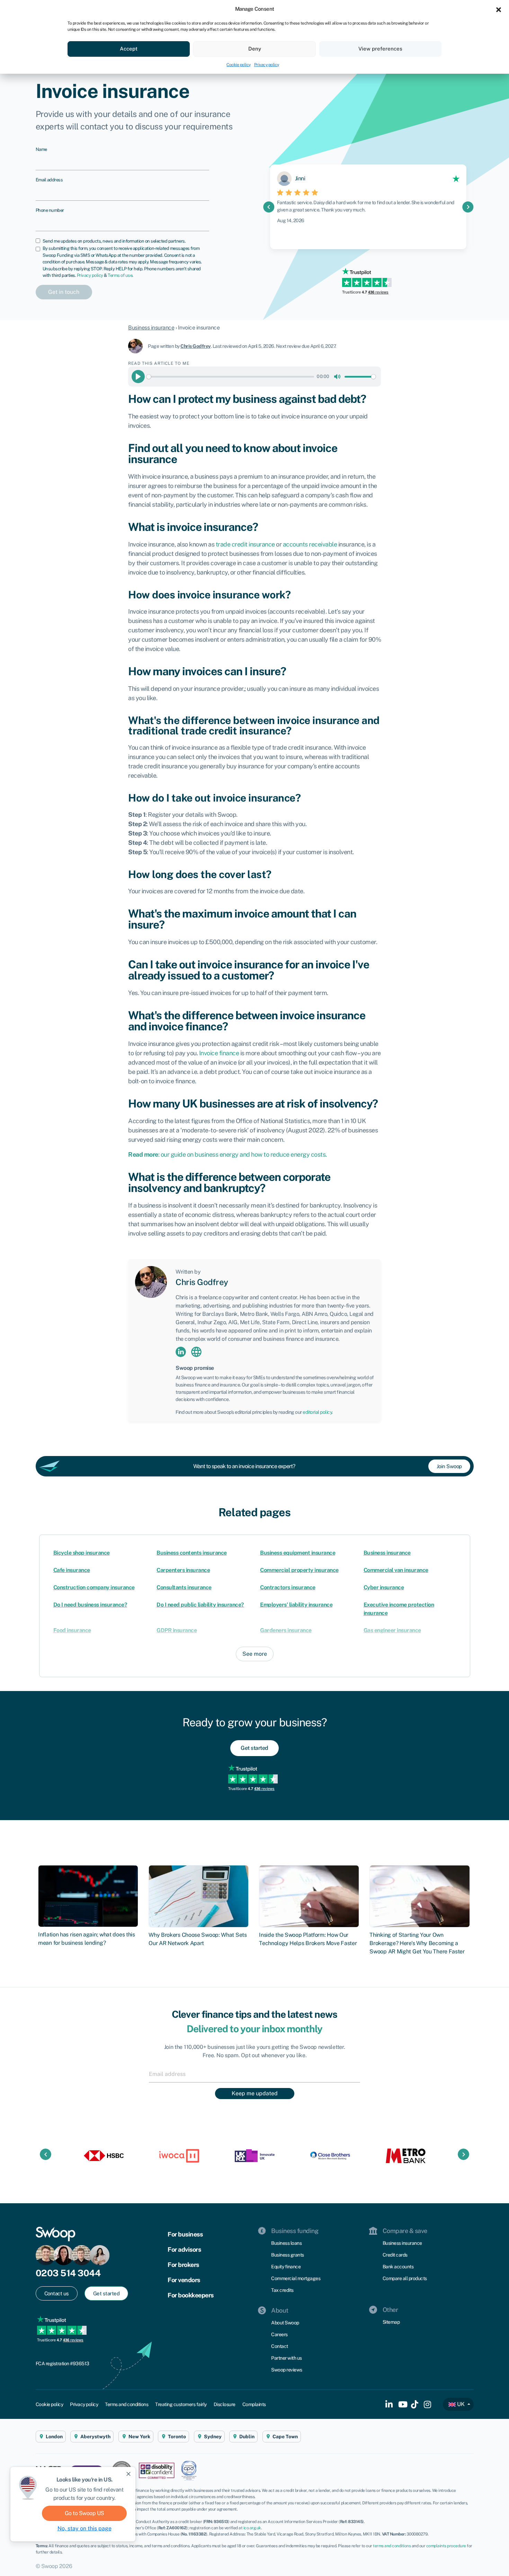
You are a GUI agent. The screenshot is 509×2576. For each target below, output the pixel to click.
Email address (49, 180)
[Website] (196, 1351)
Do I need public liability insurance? (200, 1605)
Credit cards (395, 2255)
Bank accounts (398, 2267)
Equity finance (286, 2267)
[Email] (254, 2074)
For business (185, 2234)
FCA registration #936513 (62, 2363)
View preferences (380, 49)
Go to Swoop (84, 2513)
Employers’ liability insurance (296, 1605)
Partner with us (287, 2358)
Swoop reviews (287, 2370)
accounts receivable (310, 544)
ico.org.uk (252, 2528)
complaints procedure (446, 2546)
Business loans (286, 2243)
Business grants (288, 2255)
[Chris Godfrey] (138, 346)
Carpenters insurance (183, 1570)
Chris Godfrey (196, 346)
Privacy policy (267, 65)
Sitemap (391, 2322)
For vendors (184, 2280)
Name (41, 149)
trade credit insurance (245, 544)
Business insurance (151, 328)
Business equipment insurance (298, 1553)
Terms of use (120, 275)
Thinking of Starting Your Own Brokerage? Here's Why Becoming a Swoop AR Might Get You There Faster (417, 1943)
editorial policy (317, 1412)
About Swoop (285, 2323)
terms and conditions (392, 2546)
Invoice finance (219, 1053)
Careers (279, 2334)
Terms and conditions (127, 2404)
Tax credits (282, 2290)
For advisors (184, 2249)
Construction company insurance (94, 1587)
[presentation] (269, 207)
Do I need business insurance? (90, 1605)
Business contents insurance (192, 1553)
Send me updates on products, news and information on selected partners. (114, 241)
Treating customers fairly (181, 2404)
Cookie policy (239, 65)
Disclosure (225, 2404)
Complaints (254, 2404)
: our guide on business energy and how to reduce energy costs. (227, 1154)
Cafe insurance (72, 1570)
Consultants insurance (184, 1587)
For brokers (183, 2265)
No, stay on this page (84, 2528)
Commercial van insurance (396, 1570)
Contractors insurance (288, 1587)
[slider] (230, 377)
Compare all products (405, 2278)
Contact (280, 2346)
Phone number (50, 210)
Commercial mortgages (296, 2278)
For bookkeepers (191, 2295)
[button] (499, 9)
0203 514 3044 (68, 2273)
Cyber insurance (384, 1587)
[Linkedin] (181, 1351)
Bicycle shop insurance (82, 1553)
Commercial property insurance (299, 1570)
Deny (255, 49)
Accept (129, 49)
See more (255, 1654)
